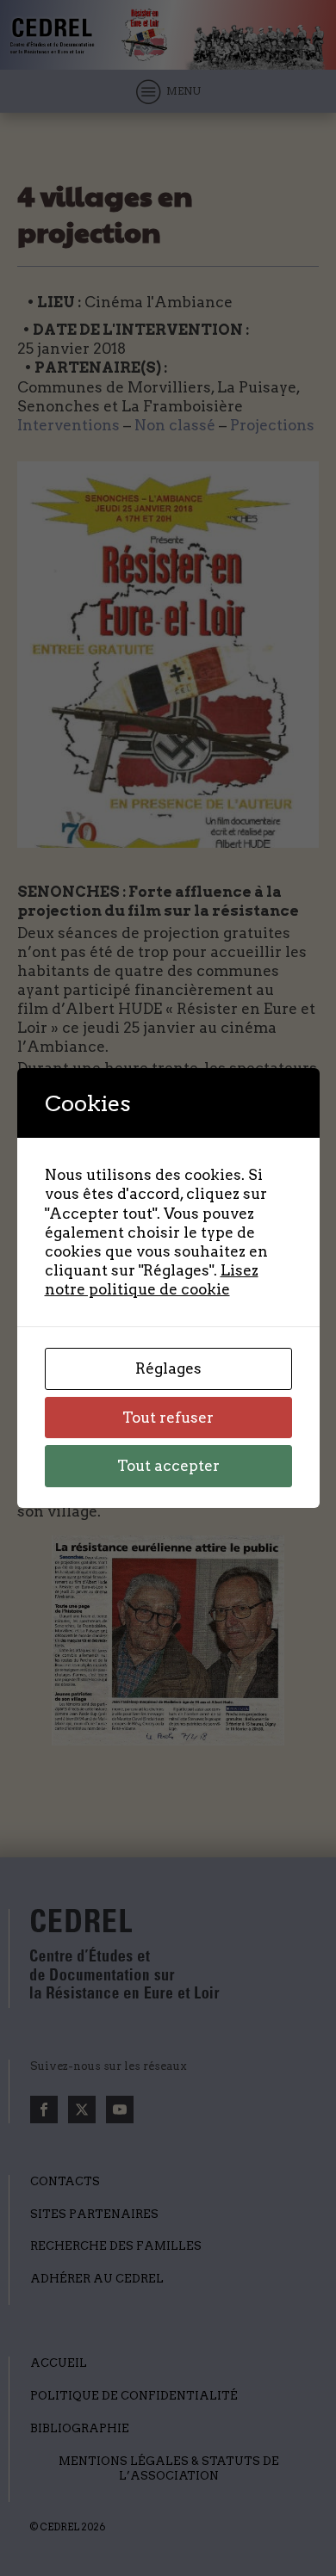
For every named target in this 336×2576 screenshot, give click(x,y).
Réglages (168, 1368)
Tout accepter (168, 1466)
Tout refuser (168, 1418)
